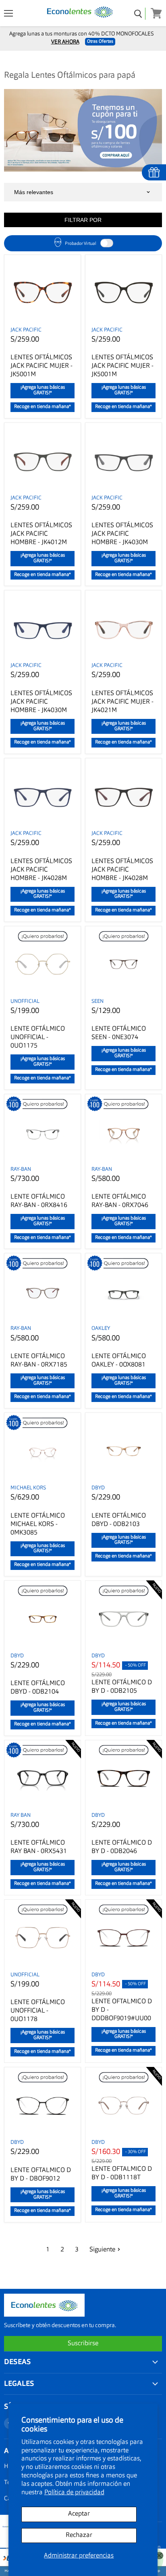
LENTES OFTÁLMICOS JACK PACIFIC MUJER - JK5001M (41, 366)
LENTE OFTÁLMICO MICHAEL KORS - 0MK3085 (38, 1524)
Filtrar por (83, 220)
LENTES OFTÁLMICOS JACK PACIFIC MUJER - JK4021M (122, 702)
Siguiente (102, 2250)
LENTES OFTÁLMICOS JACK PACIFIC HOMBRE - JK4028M (41, 870)
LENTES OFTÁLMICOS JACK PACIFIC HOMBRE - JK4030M (122, 534)
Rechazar (79, 2535)
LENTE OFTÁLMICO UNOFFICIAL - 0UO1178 (38, 2011)
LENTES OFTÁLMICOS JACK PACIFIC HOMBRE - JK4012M (41, 534)
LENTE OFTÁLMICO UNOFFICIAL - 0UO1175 (38, 1037)
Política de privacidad (74, 2493)
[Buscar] (138, 14)
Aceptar (79, 2514)
